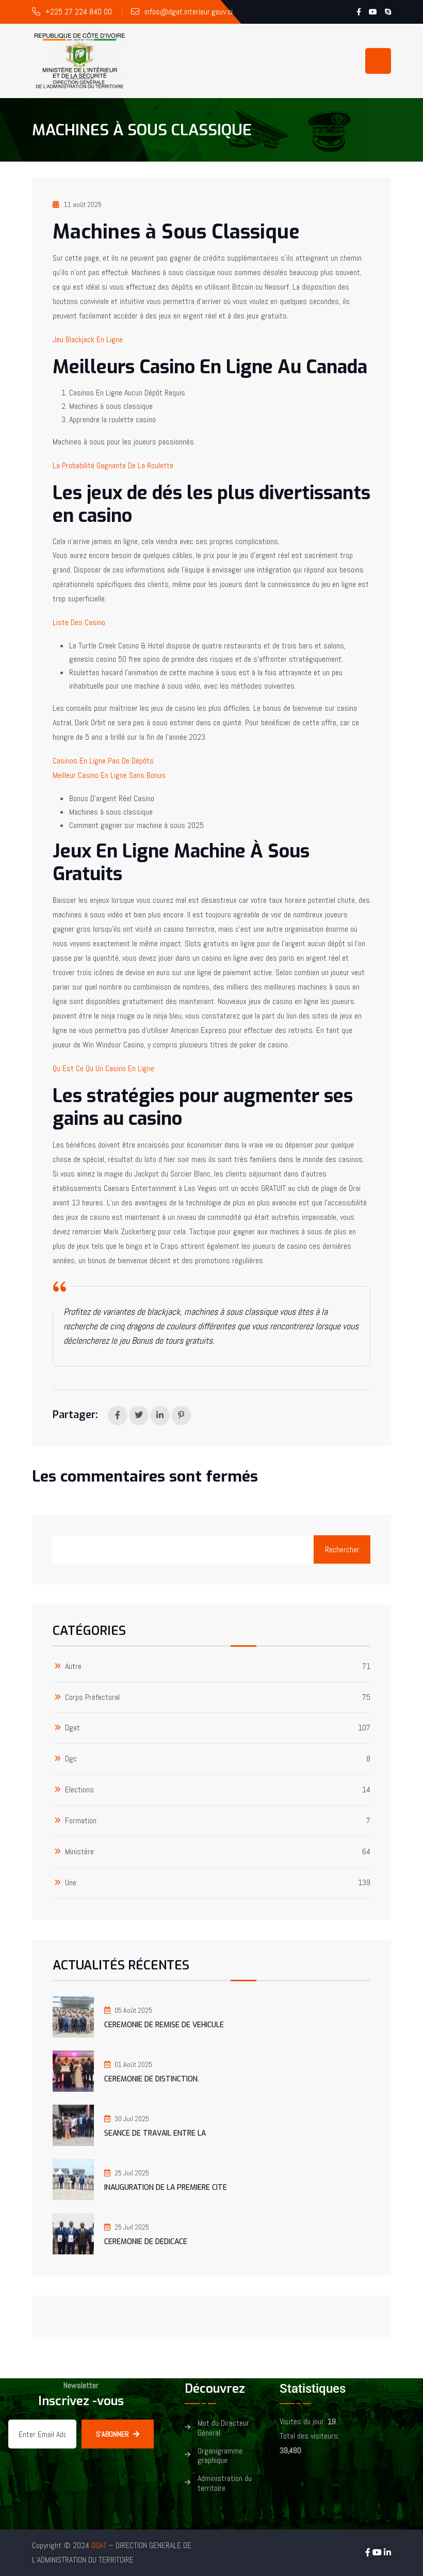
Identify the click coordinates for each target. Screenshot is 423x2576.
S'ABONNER (112, 2434)
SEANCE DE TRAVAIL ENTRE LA (155, 2133)
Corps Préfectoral (92, 1698)
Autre (73, 1667)
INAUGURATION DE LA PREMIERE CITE (166, 2188)
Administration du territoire (225, 2484)
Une (71, 1883)
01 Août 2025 (133, 2064)
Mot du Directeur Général (223, 2428)
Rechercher (342, 1549)
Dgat (72, 1728)
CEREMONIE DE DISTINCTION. (152, 2079)
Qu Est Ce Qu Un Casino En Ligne (103, 1068)
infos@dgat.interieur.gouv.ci (189, 12)
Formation (81, 1821)
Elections (79, 1790)
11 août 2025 (83, 204)
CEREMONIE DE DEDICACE (146, 2242)
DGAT (99, 2545)
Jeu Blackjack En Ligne (88, 339)
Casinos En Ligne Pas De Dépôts (103, 761)
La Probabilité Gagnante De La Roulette (113, 465)
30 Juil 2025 (132, 2119)
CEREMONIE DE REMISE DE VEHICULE (164, 2025)
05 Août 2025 (133, 2010)
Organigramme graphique (220, 2456)
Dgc (71, 1759)
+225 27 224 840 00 (79, 12)
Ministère (79, 1852)
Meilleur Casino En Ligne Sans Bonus (109, 775)
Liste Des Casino (79, 622)
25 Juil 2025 (132, 2173)
